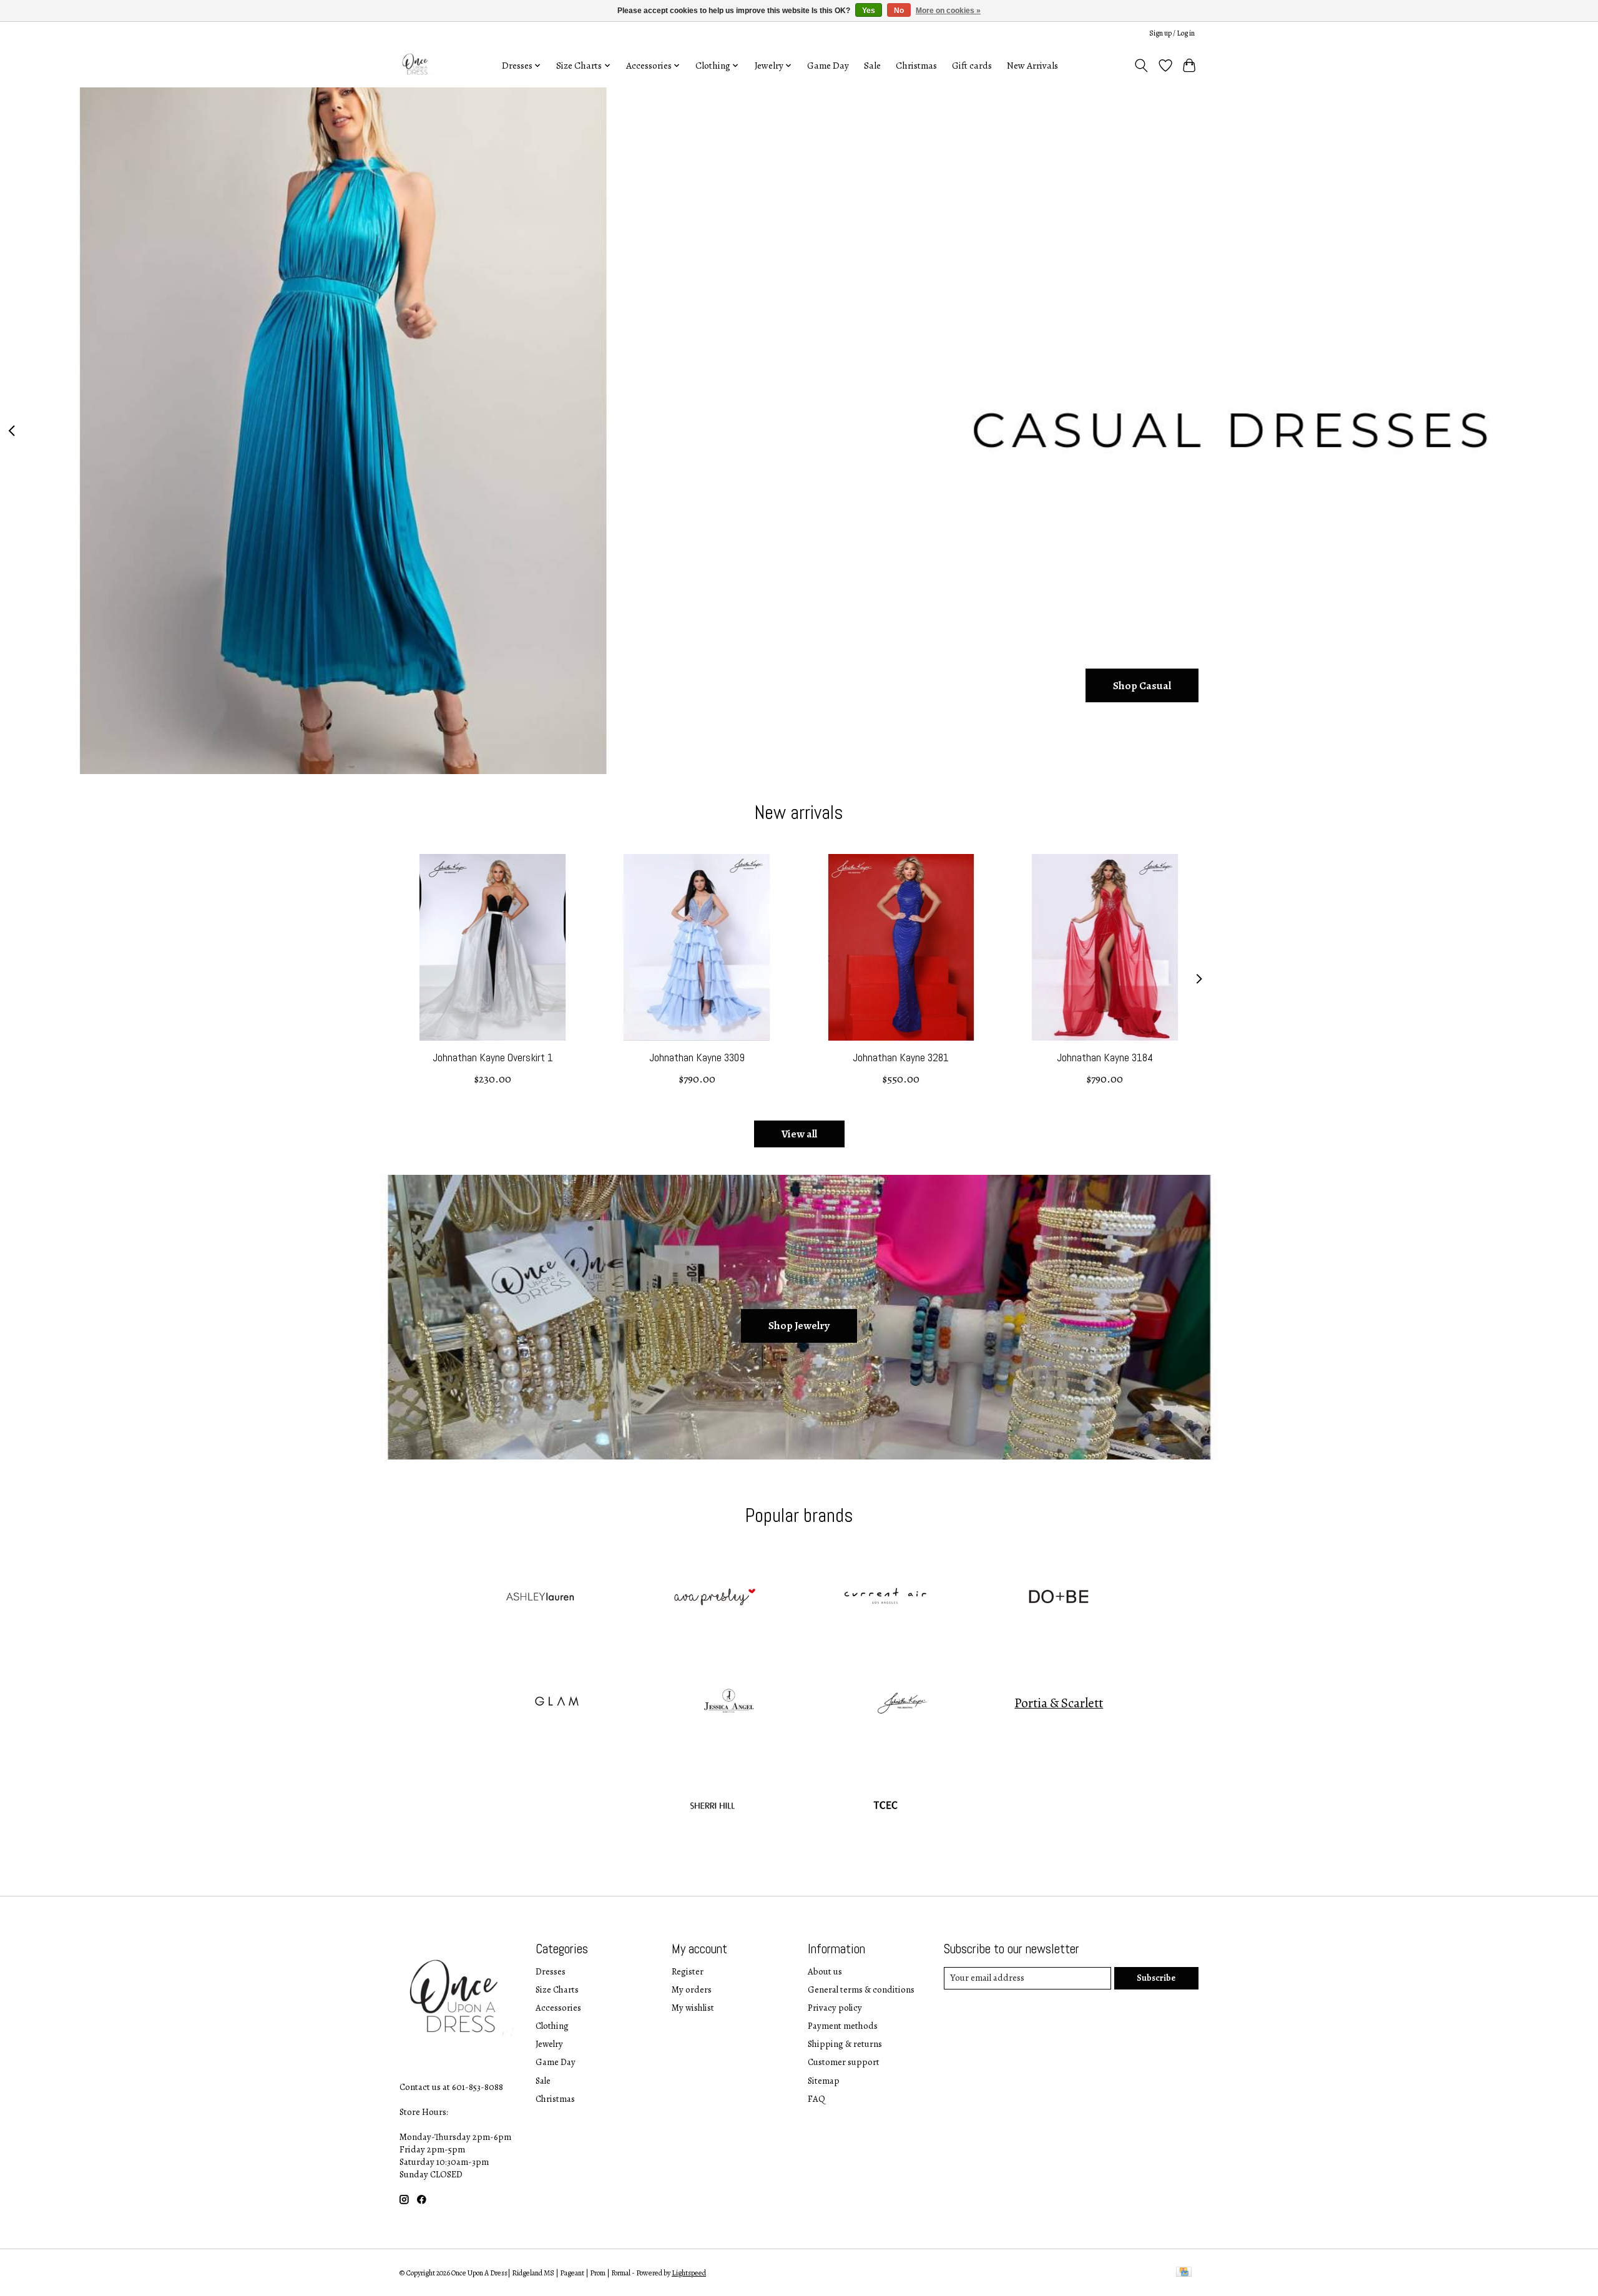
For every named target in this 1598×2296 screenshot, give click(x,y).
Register (688, 1971)
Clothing (552, 2026)
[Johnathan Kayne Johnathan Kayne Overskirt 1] (493, 947)
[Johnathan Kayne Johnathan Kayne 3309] (697, 947)
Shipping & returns (845, 2044)
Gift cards (972, 65)
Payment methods (843, 2026)
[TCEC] (886, 1807)
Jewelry (549, 2044)
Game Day (828, 65)
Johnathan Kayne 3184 (1105, 1057)
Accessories (558, 2008)
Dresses (551, 1971)
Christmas (916, 65)
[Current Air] (886, 1598)
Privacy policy (835, 2008)
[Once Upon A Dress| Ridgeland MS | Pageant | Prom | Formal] (417, 65)
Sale (872, 65)
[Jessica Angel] (729, 1703)
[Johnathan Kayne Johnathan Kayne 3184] (1105, 947)
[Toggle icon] (1141, 66)
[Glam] (556, 1703)
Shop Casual (1142, 685)
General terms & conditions (861, 1989)
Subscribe (1156, 1978)
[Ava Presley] (712, 1598)
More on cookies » (948, 11)
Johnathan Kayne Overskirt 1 (493, 1057)
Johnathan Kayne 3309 (697, 1057)
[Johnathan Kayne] (902, 1703)
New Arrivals (1032, 65)
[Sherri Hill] (712, 1807)
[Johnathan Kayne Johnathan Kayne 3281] (901, 947)
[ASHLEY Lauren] (539, 1598)
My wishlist (693, 2008)
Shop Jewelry (799, 1325)
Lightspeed (689, 2273)
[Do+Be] (1059, 1598)
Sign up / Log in (1172, 33)
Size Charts (557, 1989)
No (899, 11)
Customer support (844, 2062)
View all (799, 1134)
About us (825, 1971)
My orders (692, 1989)
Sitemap (824, 2081)
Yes (869, 11)
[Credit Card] (1184, 2273)
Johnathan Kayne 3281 (901, 1057)
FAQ (816, 2099)
